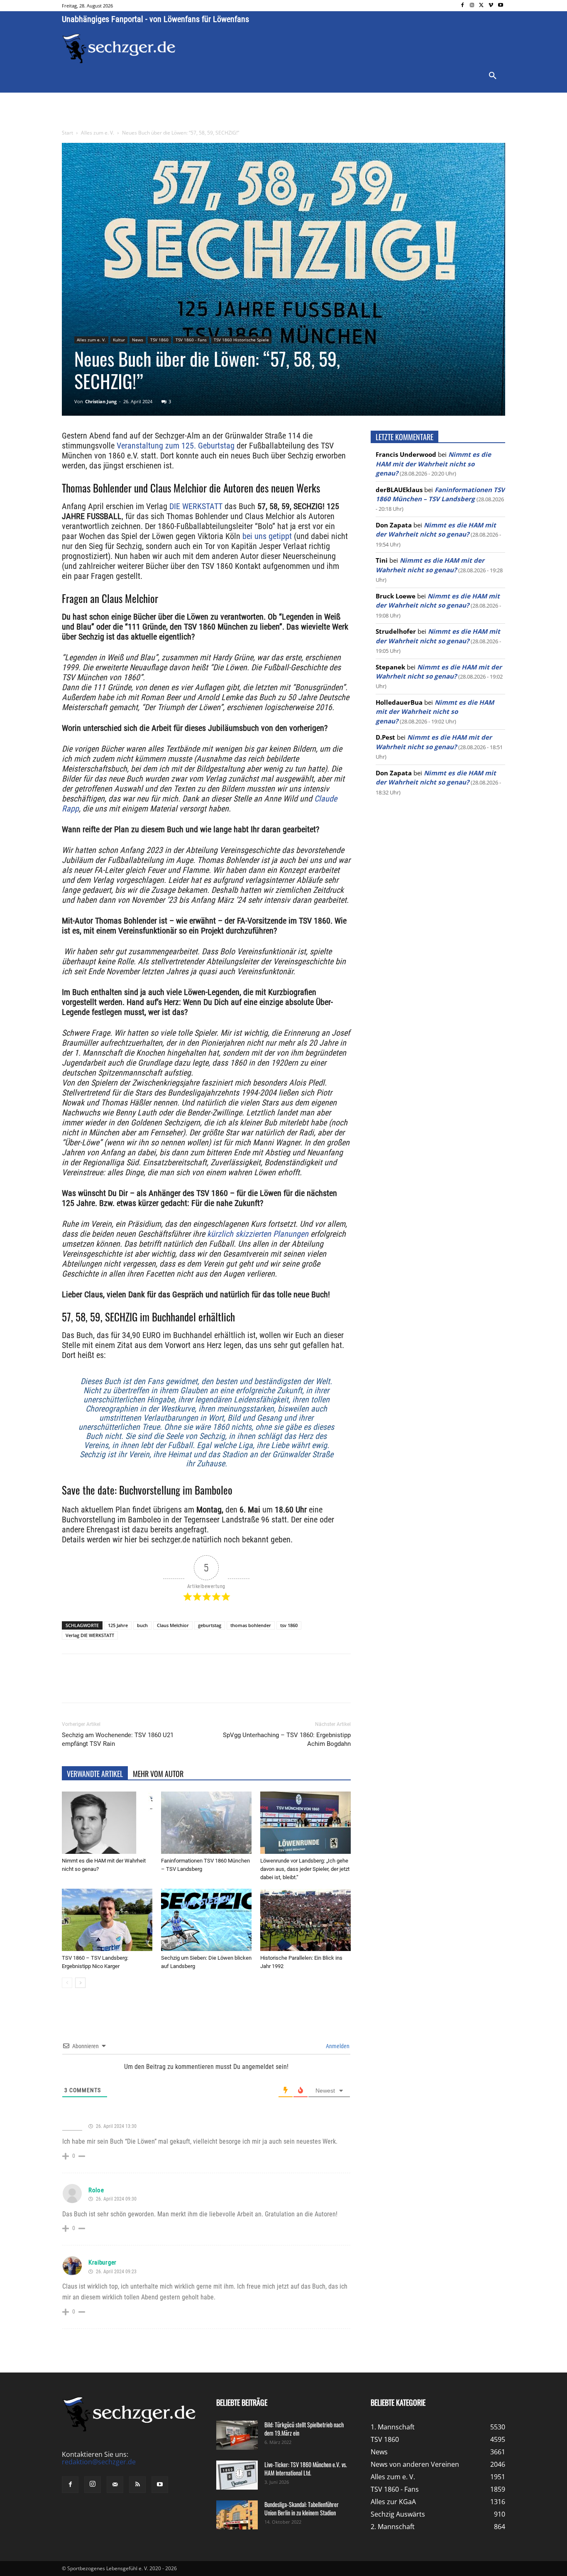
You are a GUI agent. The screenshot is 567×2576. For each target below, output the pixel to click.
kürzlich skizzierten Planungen (258, 1234)
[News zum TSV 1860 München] (119, 49)
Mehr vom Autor (158, 1774)
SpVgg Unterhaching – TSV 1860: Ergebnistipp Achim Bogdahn (287, 1739)
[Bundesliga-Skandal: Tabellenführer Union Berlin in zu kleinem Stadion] (237, 2515)
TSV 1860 (159, 340)
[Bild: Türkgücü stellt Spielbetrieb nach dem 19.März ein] (237, 2435)
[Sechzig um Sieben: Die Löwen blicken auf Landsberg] (206, 1920)
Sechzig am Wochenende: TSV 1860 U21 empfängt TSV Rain (118, 1739)
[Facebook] (463, 6)
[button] (493, 76)
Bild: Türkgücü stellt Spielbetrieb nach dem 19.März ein (304, 2429)
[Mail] (115, 2485)
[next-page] (80, 1983)
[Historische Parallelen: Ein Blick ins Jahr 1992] (305, 1920)
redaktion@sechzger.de (99, 2462)
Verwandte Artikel (95, 1774)
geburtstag (210, 1625)
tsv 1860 (289, 1625)
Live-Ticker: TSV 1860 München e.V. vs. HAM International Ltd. (306, 2469)
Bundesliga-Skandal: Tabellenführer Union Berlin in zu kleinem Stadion (302, 2509)
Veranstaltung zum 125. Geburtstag (176, 446)
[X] (482, 6)
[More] (217, 1686)
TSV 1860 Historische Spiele (241, 340)
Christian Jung (101, 401)
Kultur (119, 340)
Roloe (96, 2190)
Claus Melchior (173, 1625)
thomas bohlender (251, 1625)
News (138, 340)
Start (67, 133)
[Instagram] (472, 6)
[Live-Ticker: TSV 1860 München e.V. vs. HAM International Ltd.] (237, 2475)
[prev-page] (67, 1983)
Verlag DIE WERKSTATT (90, 1635)
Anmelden (337, 2046)
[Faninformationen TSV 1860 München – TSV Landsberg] (206, 1823)
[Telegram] (197, 1686)
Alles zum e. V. (98, 133)
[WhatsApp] (159, 1686)
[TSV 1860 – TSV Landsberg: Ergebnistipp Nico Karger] (107, 1920)
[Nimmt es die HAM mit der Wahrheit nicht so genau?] (107, 1823)
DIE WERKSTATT (196, 506)
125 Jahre (118, 1625)
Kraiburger (103, 2262)
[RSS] (137, 2485)
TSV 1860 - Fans (191, 340)
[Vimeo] (491, 6)
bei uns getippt (267, 536)
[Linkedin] (178, 1686)
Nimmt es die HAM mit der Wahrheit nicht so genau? (433, 464)
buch (142, 1625)
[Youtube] (500, 6)
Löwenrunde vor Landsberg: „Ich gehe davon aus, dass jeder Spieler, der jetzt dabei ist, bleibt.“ (305, 1869)
